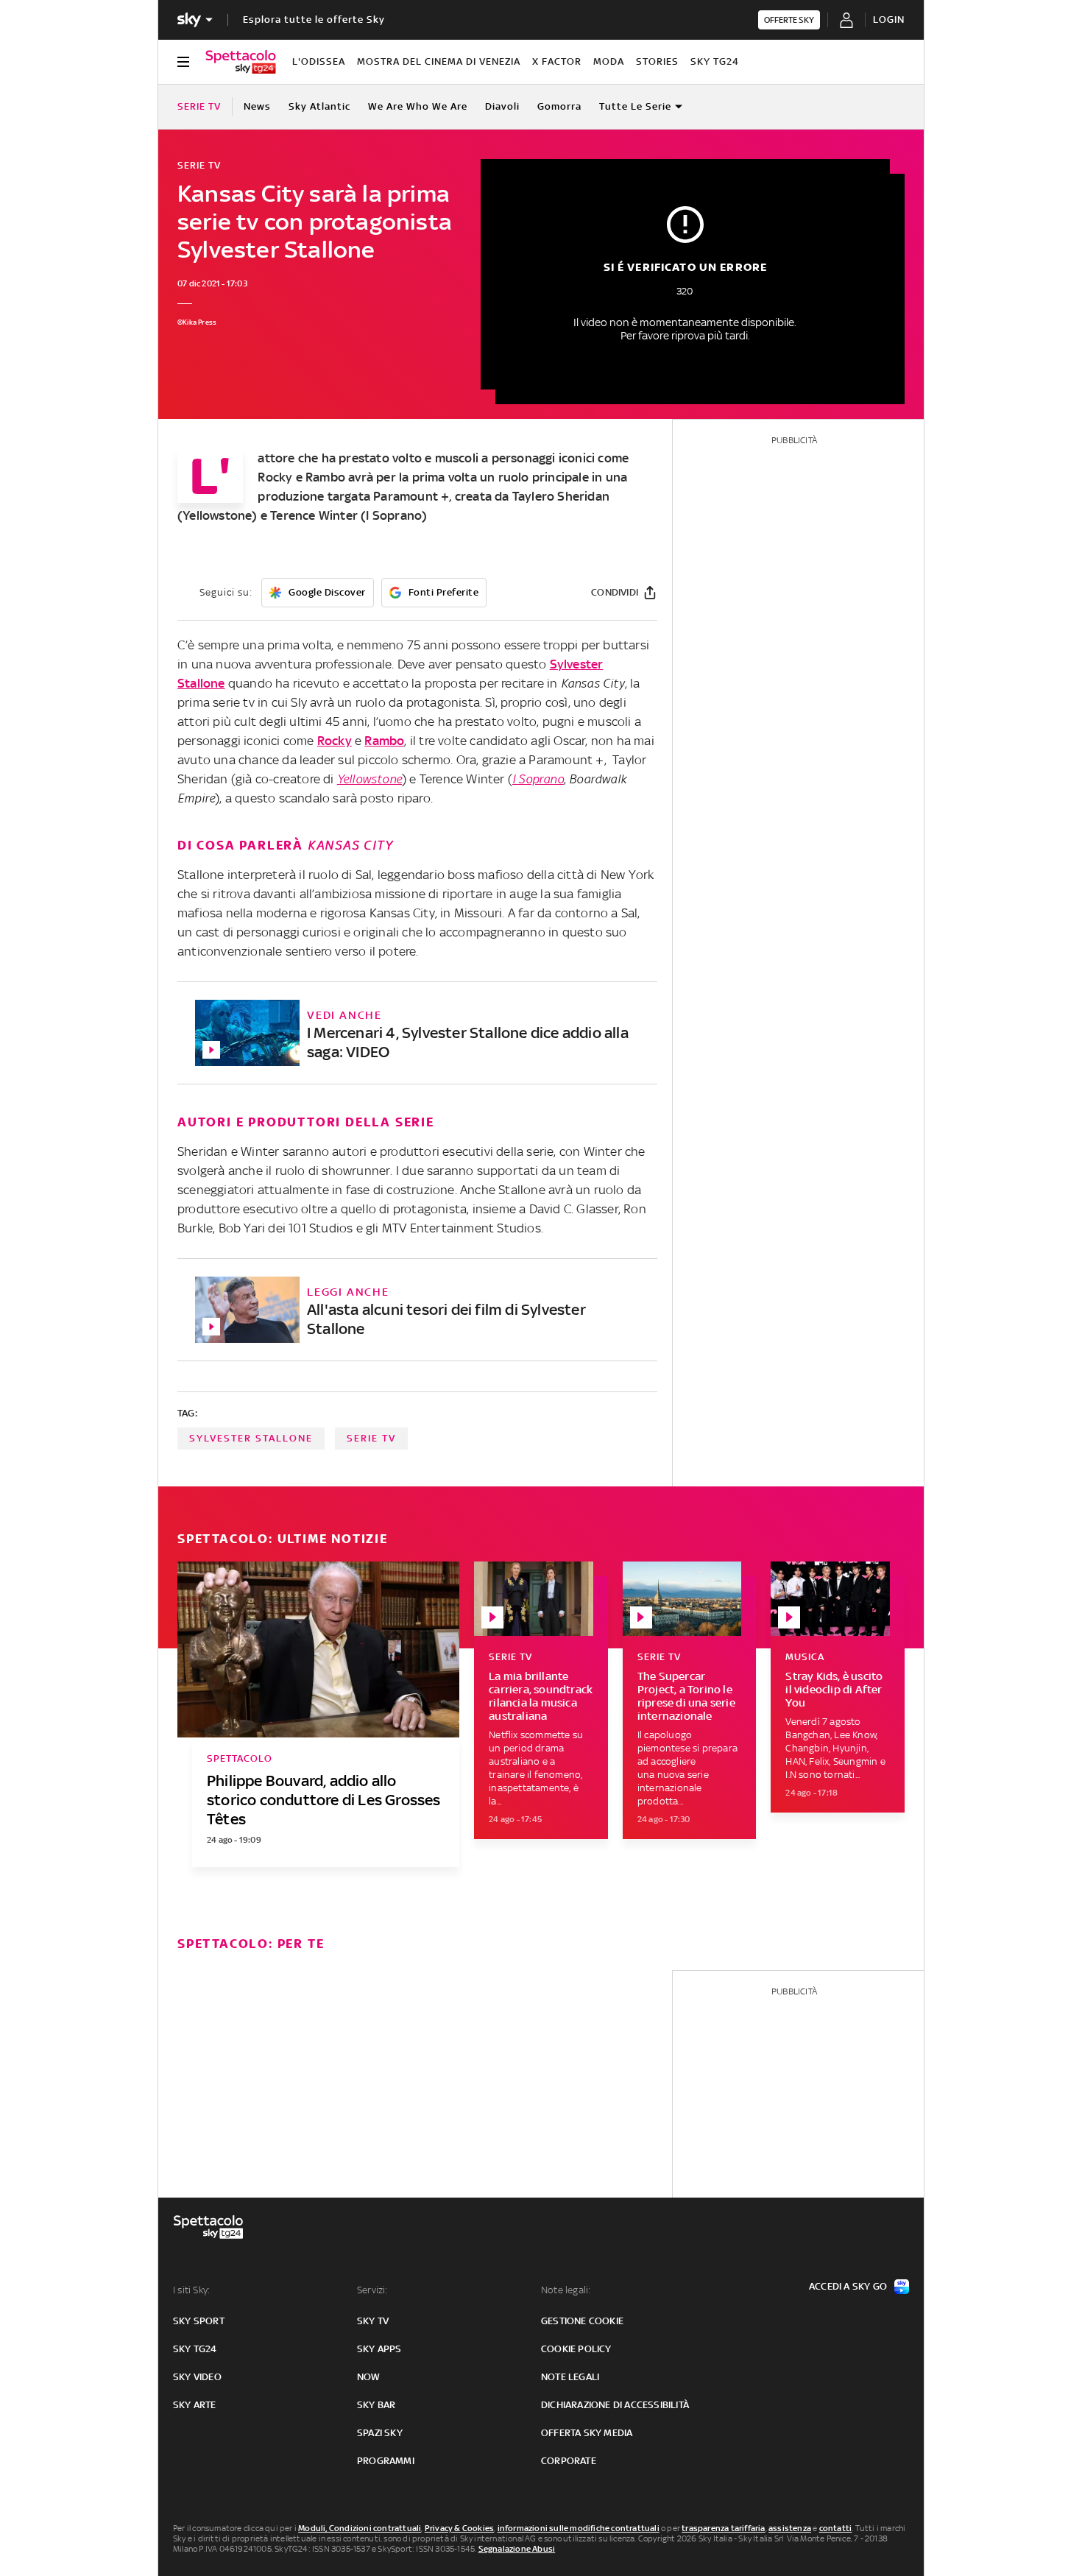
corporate (569, 2461)
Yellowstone (369, 779)
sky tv (373, 2321)
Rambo (384, 741)
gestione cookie (582, 2321)
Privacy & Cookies (459, 2528)
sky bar (376, 2405)
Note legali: (566, 2290)
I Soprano (538, 779)
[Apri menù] (183, 62)
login (889, 20)
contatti (836, 2528)
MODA (609, 61)
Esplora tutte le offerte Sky (314, 20)
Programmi (386, 2461)
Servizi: (372, 2290)
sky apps (379, 2349)
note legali (570, 2377)
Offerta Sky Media (587, 2433)
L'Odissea (319, 61)
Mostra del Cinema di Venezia (439, 61)
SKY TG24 (715, 61)
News (257, 106)
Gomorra (559, 106)
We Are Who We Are (418, 106)
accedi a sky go (848, 2286)
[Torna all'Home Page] (241, 62)
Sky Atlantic (319, 106)
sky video (197, 2377)
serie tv (371, 1438)
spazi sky (380, 2433)
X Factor (557, 61)
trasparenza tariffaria (723, 2528)
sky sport (199, 2321)
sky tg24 (195, 2349)
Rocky (335, 741)
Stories (657, 61)
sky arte (195, 2405)
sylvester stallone (251, 1438)
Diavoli (502, 106)
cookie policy (576, 2349)
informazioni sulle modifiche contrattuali (579, 2528)
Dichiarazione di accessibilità (615, 2405)
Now (369, 2377)
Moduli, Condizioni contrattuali (360, 2528)
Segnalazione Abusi (517, 2549)
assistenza (790, 2528)
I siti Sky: (191, 2290)
